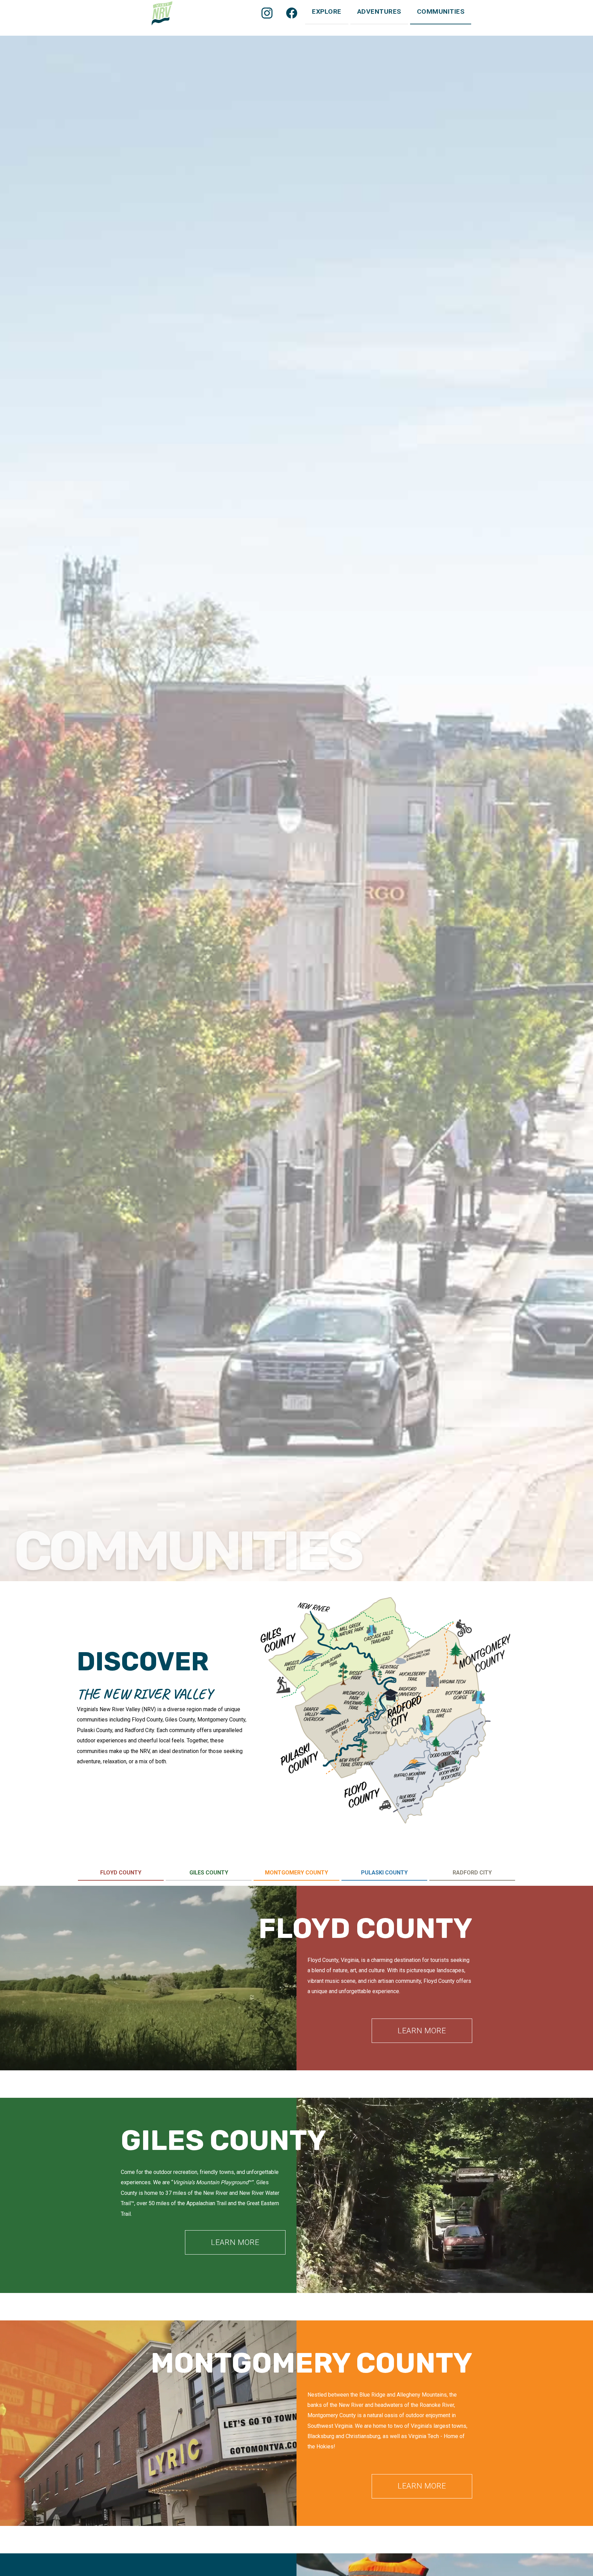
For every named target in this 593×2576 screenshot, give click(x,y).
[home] (162, 14)
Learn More (422, 2031)
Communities (441, 11)
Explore (327, 11)
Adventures (379, 11)
